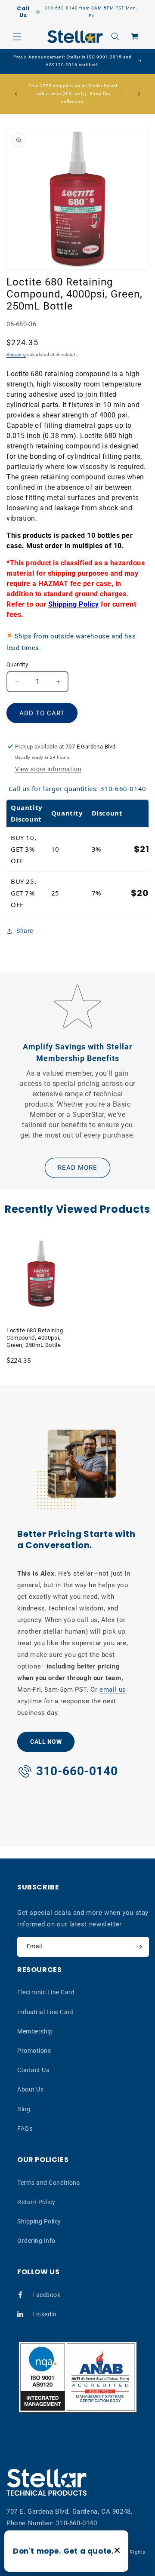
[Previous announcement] (16, 94)
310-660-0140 (76, 2523)
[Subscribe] (139, 1947)
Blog (24, 2109)
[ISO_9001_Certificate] (78, 2377)
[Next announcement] (139, 94)
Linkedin (44, 2314)
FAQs (25, 2128)
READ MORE (77, 1168)
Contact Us (33, 2070)
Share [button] (25, 931)
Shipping (16, 354)
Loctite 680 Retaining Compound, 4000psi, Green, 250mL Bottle (35, 1338)
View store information (48, 769)
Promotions (34, 2051)
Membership (35, 2031)
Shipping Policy (39, 2221)
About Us (30, 2089)
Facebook (46, 2295)
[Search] (115, 37)
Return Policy (36, 2202)
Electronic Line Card (46, 1992)
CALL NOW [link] (46, 1742)
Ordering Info (36, 2241)
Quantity (17, 664)
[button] (17, 37)
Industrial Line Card (45, 2012)
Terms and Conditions (48, 2183)
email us (113, 1690)
